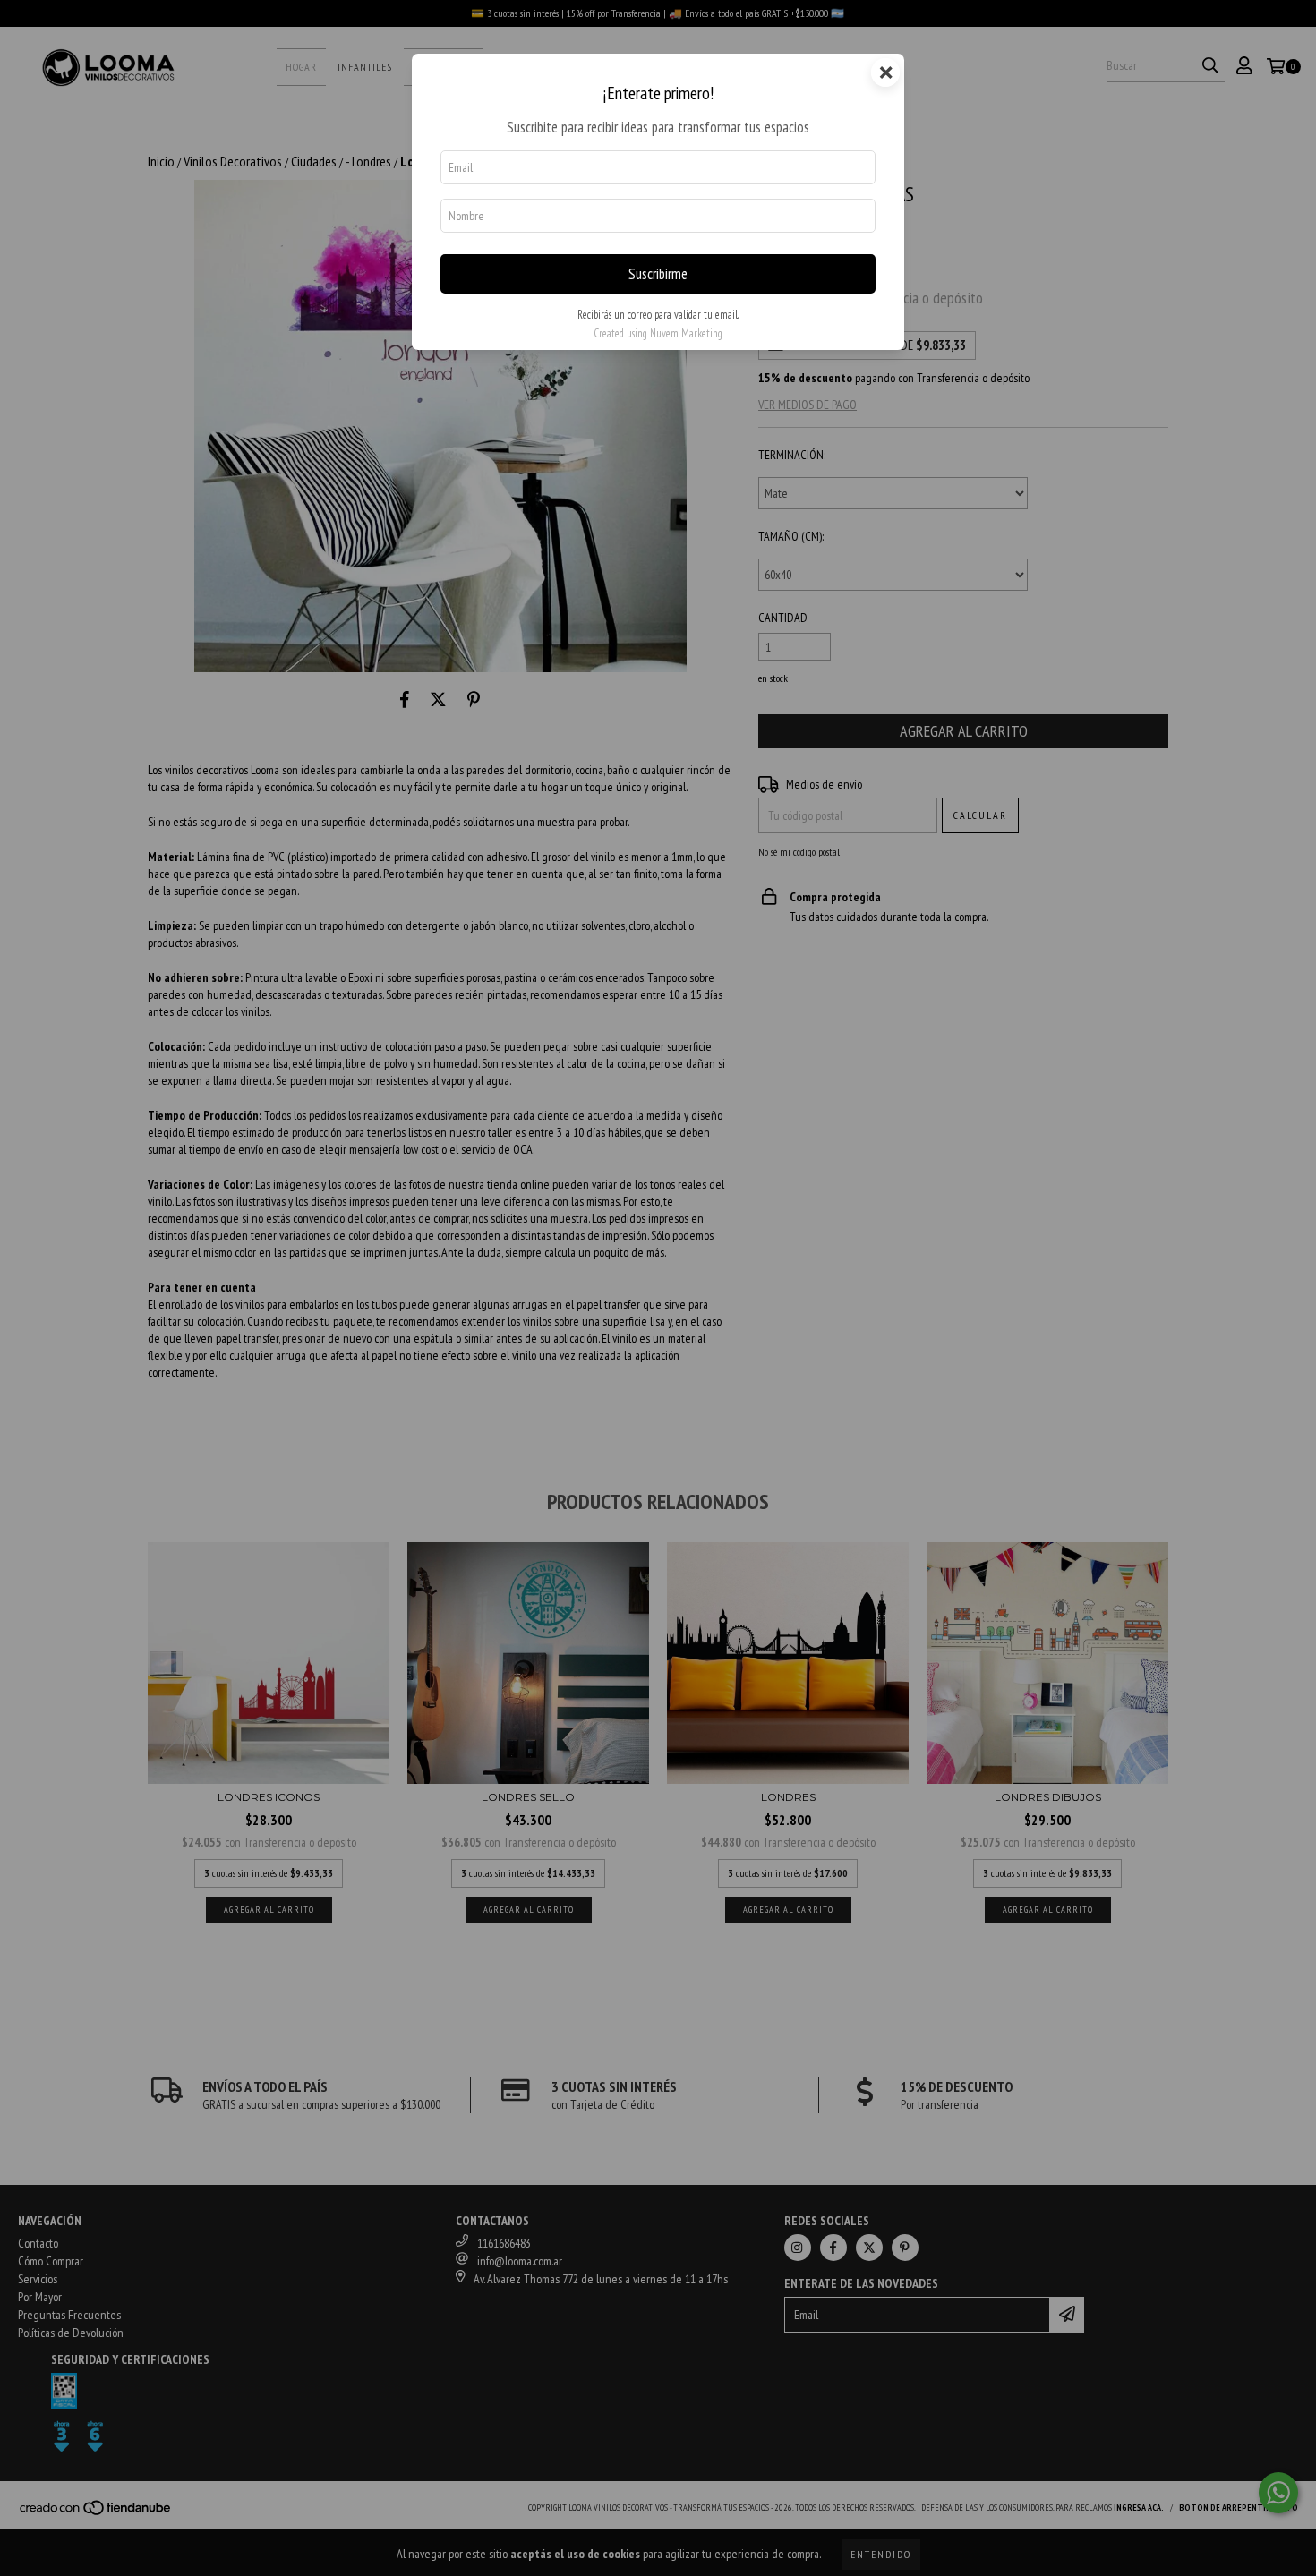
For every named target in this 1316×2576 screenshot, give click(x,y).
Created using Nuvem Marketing (658, 333)
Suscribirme (658, 274)
